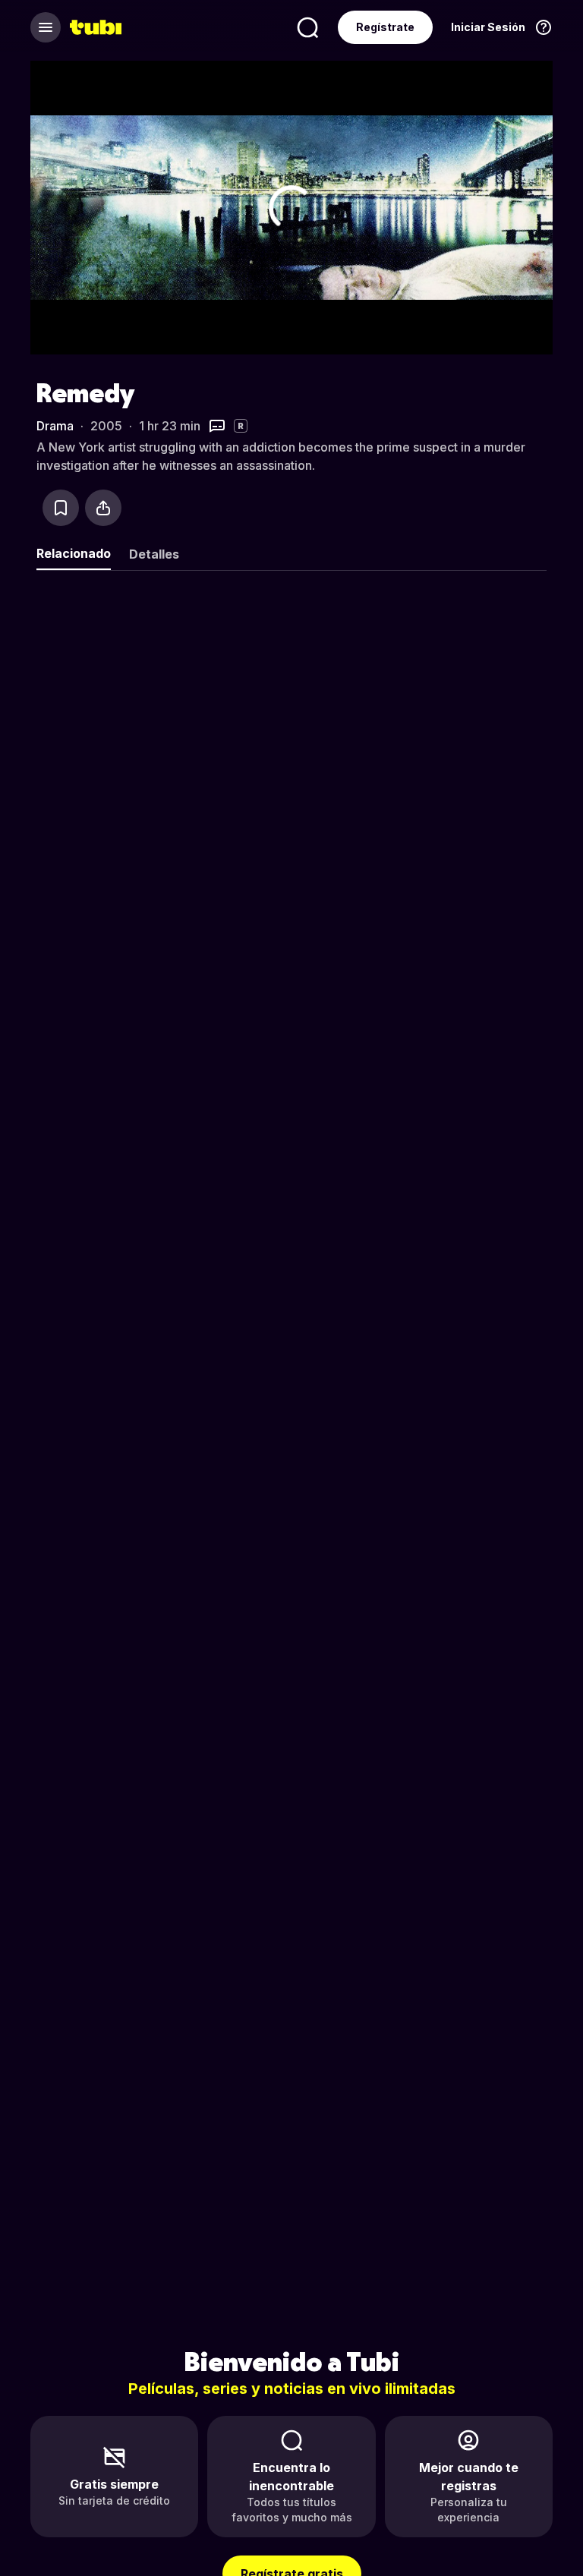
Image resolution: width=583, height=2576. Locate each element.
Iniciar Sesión (488, 27)
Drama (55, 426)
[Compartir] (103, 508)
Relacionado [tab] (74, 553)
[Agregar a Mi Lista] (61, 508)
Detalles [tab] (154, 554)
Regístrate (385, 27)
